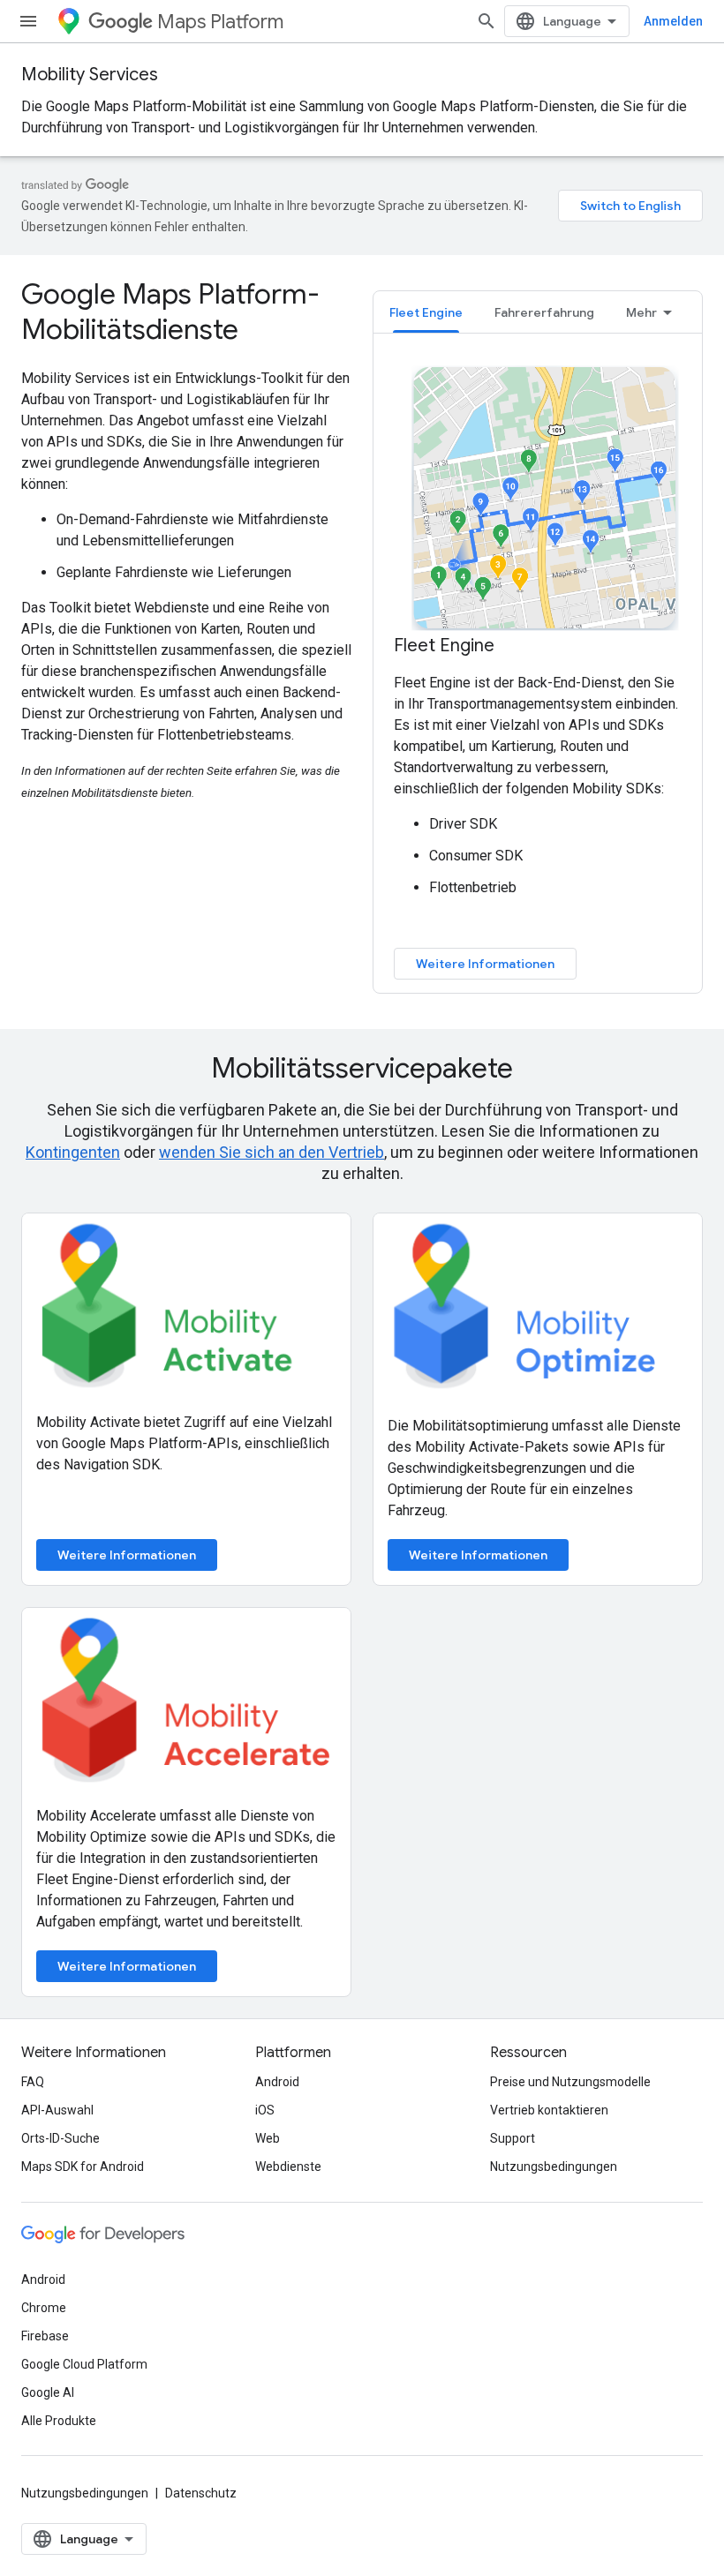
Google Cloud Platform (84, 2364)
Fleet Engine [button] (426, 312)
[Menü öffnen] (28, 21)
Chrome (44, 2308)
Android (277, 2082)
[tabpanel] (538, 671)
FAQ (33, 2082)
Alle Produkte (59, 2421)
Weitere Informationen (485, 964)
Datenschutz (201, 2493)
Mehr (641, 312)
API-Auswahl (57, 2110)
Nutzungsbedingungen (554, 2167)
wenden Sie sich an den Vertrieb (271, 1152)
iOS (265, 2110)
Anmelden (673, 21)
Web (268, 2138)
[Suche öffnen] (486, 21)
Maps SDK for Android (83, 2167)
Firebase (45, 2336)
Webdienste (288, 2167)
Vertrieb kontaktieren (549, 2110)
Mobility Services (90, 75)
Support (513, 2138)
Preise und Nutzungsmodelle (570, 2082)
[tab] (426, 312)
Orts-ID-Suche (60, 2138)
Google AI (48, 2392)
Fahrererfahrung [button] (544, 312)
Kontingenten (73, 1152)
